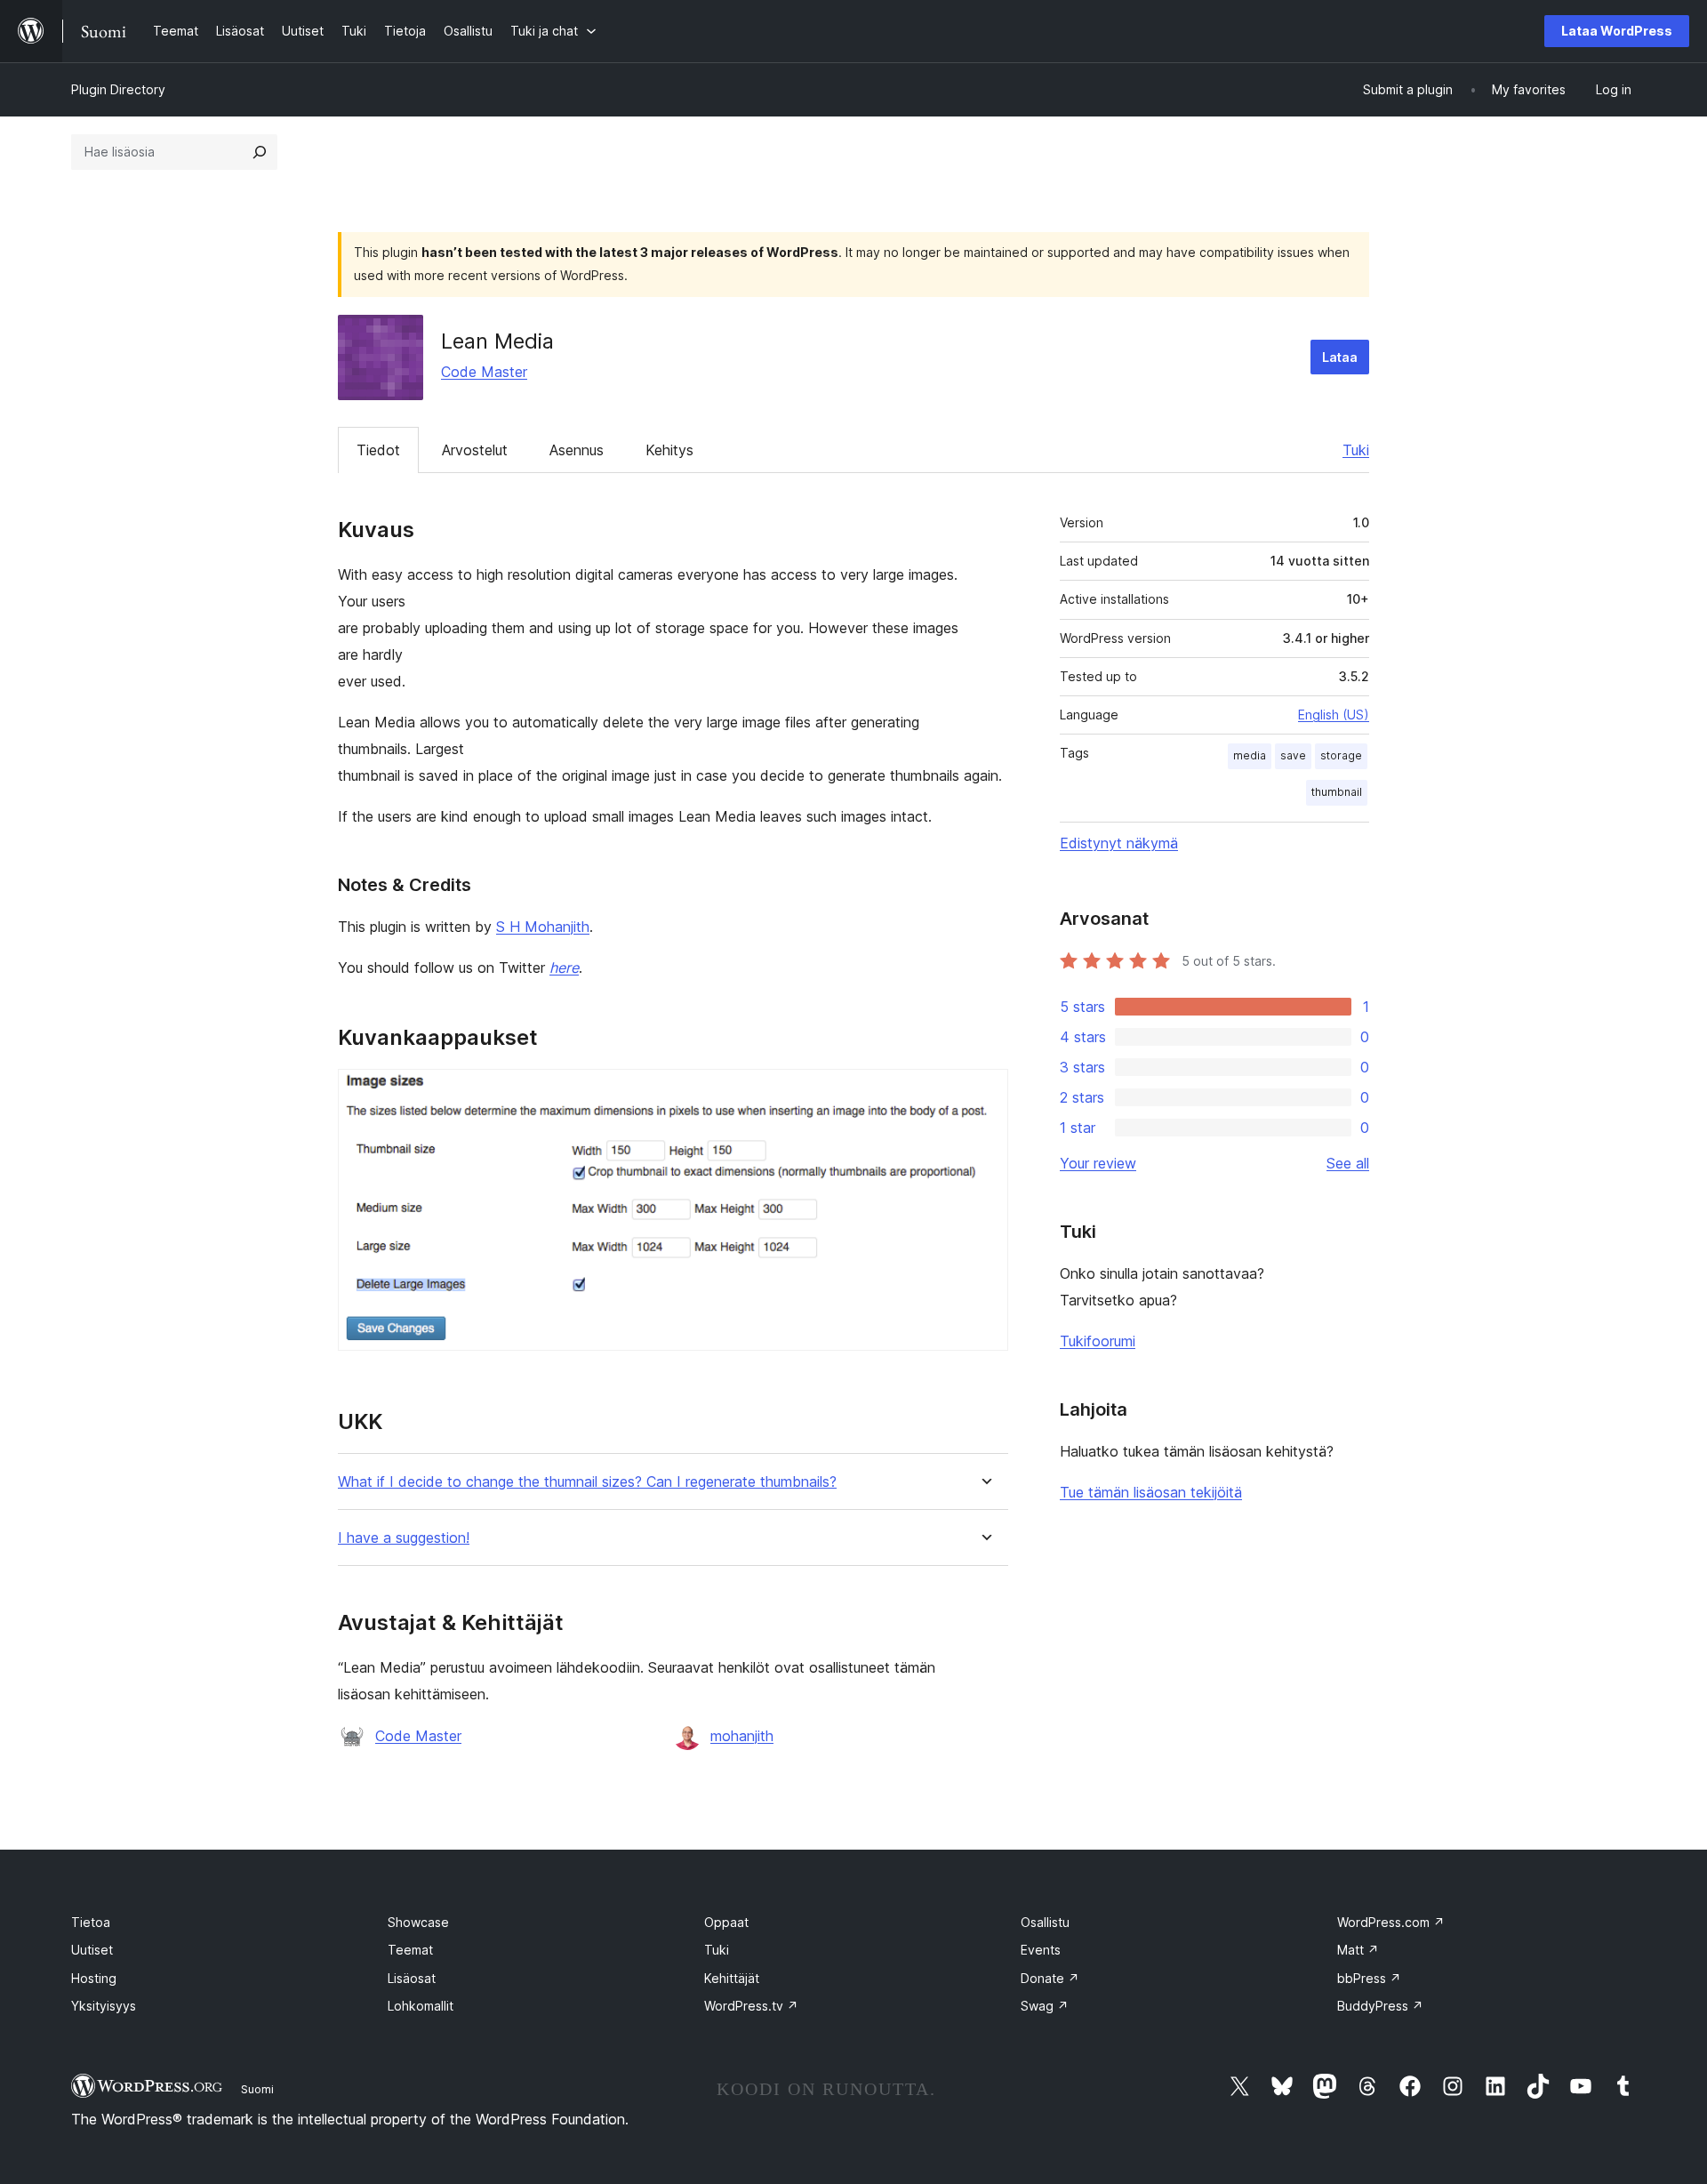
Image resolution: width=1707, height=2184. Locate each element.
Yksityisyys (104, 2006)
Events (1041, 1950)
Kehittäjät (732, 1978)
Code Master (484, 372)
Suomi (257, 2089)
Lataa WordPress (1617, 31)
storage (1341, 755)
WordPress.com (1391, 1922)
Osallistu (1045, 1922)
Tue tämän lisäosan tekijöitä (1151, 1492)
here (564, 968)
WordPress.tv (751, 2006)
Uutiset (92, 1950)
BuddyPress (1380, 2006)
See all (1348, 1163)
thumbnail (1337, 792)
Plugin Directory (118, 89)
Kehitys (669, 450)
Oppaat (726, 1922)
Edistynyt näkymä (1119, 843)
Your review (1098, 1163)
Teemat (410, 1950)
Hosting (94, 1978)
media (1250, 755)
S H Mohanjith (543, 927)
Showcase (418, 1922)
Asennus (577, 450)
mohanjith (742, 1736)
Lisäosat (412, 1978)
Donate (1050, 1978)
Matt (1358, 1950)
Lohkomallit (421, 2006)
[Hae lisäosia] (260, 152)
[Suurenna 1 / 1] (984, 1093)
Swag (1045, 2006)
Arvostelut (475, 450)
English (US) (1334, 715)
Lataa (1340, 357)
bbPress (1369, 1978)
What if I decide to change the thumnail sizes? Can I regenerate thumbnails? (587, 1482)
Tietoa (91, 1922)
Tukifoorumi (1098, 1341)
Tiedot (378, 450)
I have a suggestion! (404, 1538)
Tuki (1356, 450)
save (1293, 755)
